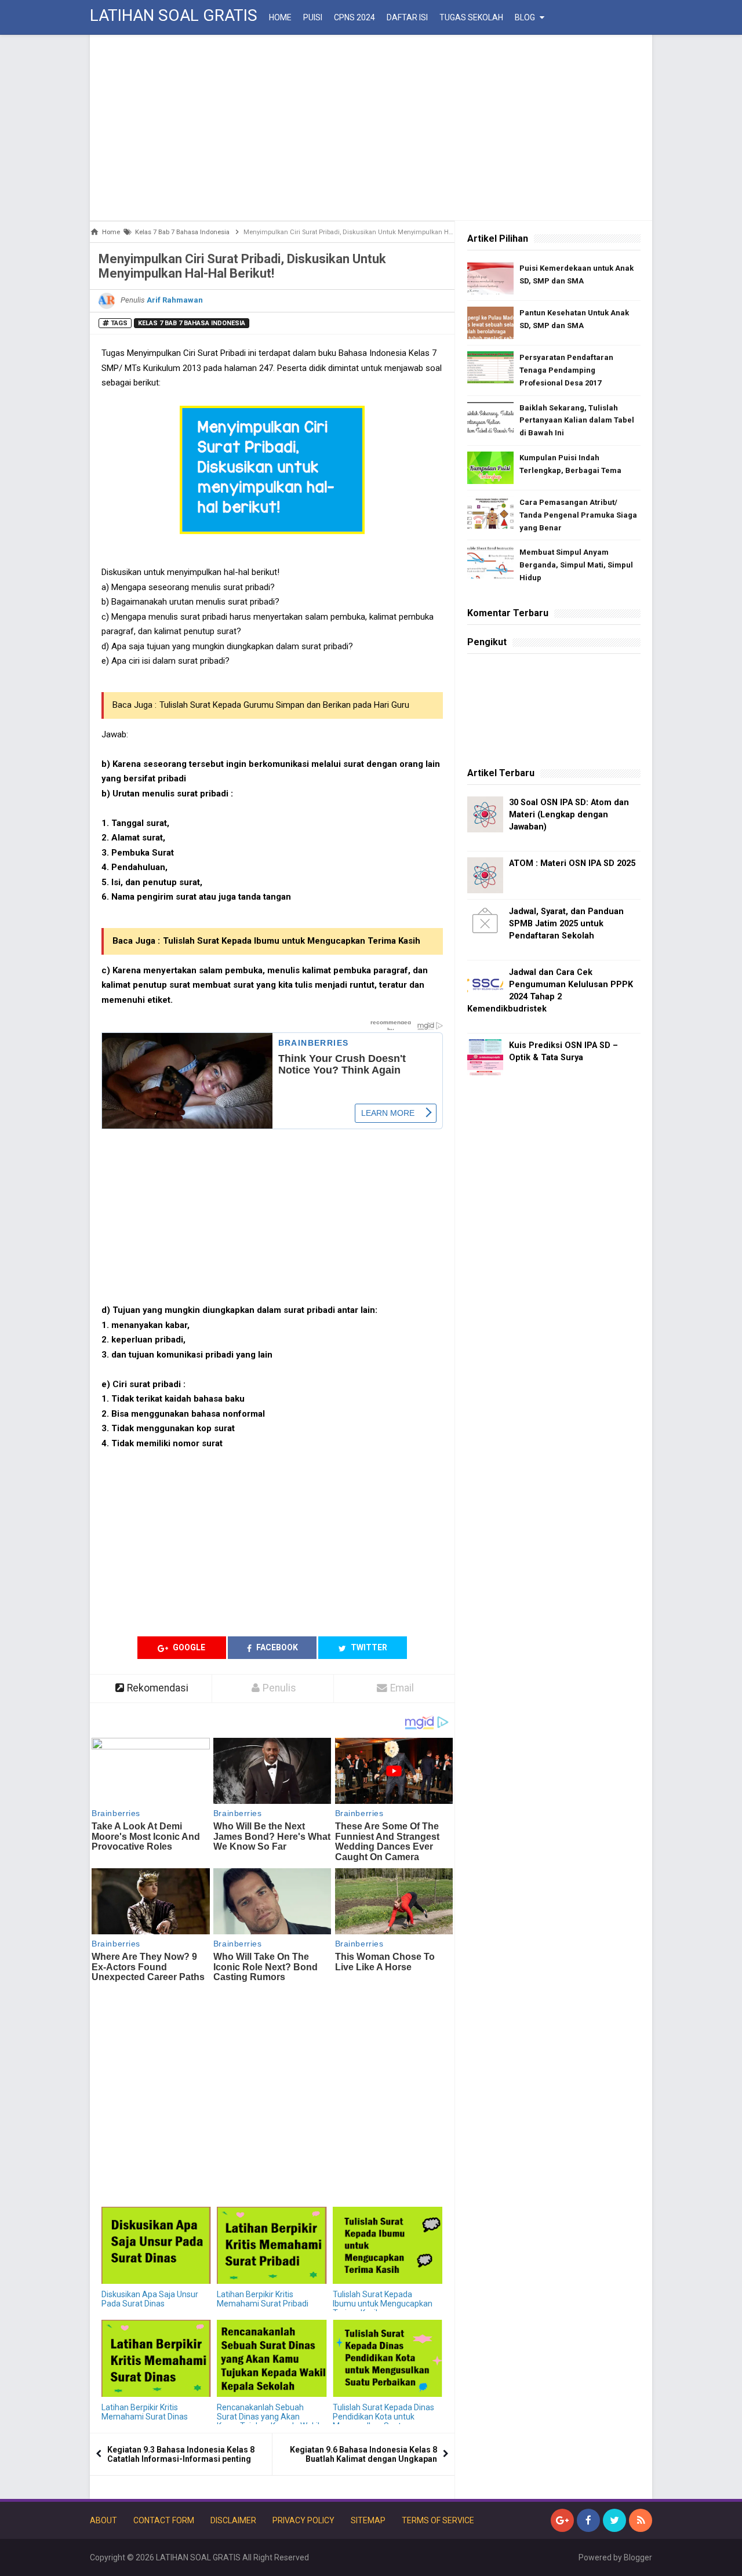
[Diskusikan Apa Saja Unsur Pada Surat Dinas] (156, 2245)
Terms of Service (438, 2520)
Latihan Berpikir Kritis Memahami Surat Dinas (145, 2412)
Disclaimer (233, 2520)
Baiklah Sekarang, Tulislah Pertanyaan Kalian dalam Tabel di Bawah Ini (577, 421)
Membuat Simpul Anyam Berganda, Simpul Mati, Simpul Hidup (576, 565)
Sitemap (368, 2520)
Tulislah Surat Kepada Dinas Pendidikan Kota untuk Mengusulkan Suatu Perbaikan (383, 2421)
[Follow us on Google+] (562, 2520)
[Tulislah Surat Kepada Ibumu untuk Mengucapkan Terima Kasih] (388, 2245)
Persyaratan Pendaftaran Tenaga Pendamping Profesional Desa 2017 (566, 370)
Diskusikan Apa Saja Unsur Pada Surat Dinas (150, 2299)
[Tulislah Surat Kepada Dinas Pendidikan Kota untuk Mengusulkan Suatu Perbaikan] (388, 2358)
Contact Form (164, 2520)
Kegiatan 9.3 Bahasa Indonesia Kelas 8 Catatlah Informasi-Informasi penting (181, 2454)
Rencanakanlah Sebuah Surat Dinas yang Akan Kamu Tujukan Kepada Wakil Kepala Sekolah (268, 2421)
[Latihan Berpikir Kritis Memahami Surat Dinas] (156, 2358)
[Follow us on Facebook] (588, 2520)
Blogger (638, 2557)
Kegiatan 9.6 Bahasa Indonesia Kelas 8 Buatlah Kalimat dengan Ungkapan (363, 2454)
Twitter (368, 1647)
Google (188, 1647)
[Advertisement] (371, 128)
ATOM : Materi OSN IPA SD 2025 (572, 863)
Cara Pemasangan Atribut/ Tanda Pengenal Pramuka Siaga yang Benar (578, 515)
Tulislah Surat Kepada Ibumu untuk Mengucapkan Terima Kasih (292, 941)
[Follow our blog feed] (641, 2520)
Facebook (276, 1647)
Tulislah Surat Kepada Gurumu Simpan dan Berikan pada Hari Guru (284, 705)
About (103, 2520)
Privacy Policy (303, 2520)
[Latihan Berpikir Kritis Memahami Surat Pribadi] (272, 2245)
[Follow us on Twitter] (614, 2520)
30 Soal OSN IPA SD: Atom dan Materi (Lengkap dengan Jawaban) (569, 815)
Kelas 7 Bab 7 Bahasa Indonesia (192, 323)
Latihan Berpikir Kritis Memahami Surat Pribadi (263, 2299)
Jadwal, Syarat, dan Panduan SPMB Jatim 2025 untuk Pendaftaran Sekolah (566, 924)
